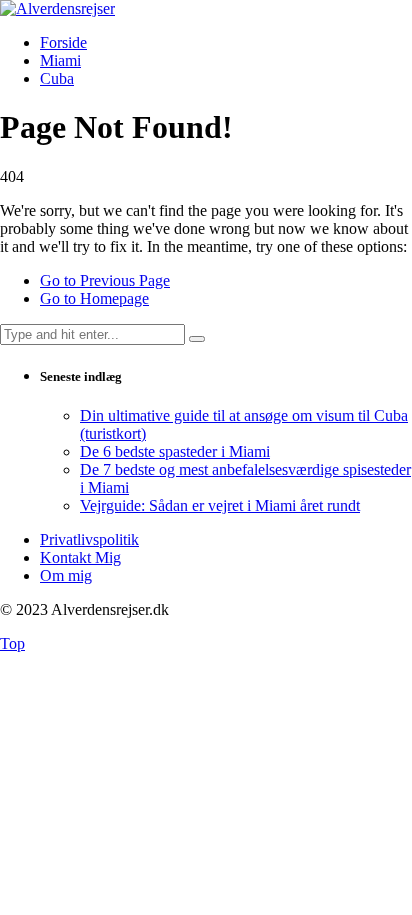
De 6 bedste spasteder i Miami (175, 451)
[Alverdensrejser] (57, 8)
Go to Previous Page (105, 280)
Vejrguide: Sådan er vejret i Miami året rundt (220, 505)
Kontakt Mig (80, 557)
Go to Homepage (94, 298)
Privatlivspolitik (89, 539)
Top (12, 643)
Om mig (66, 575)
